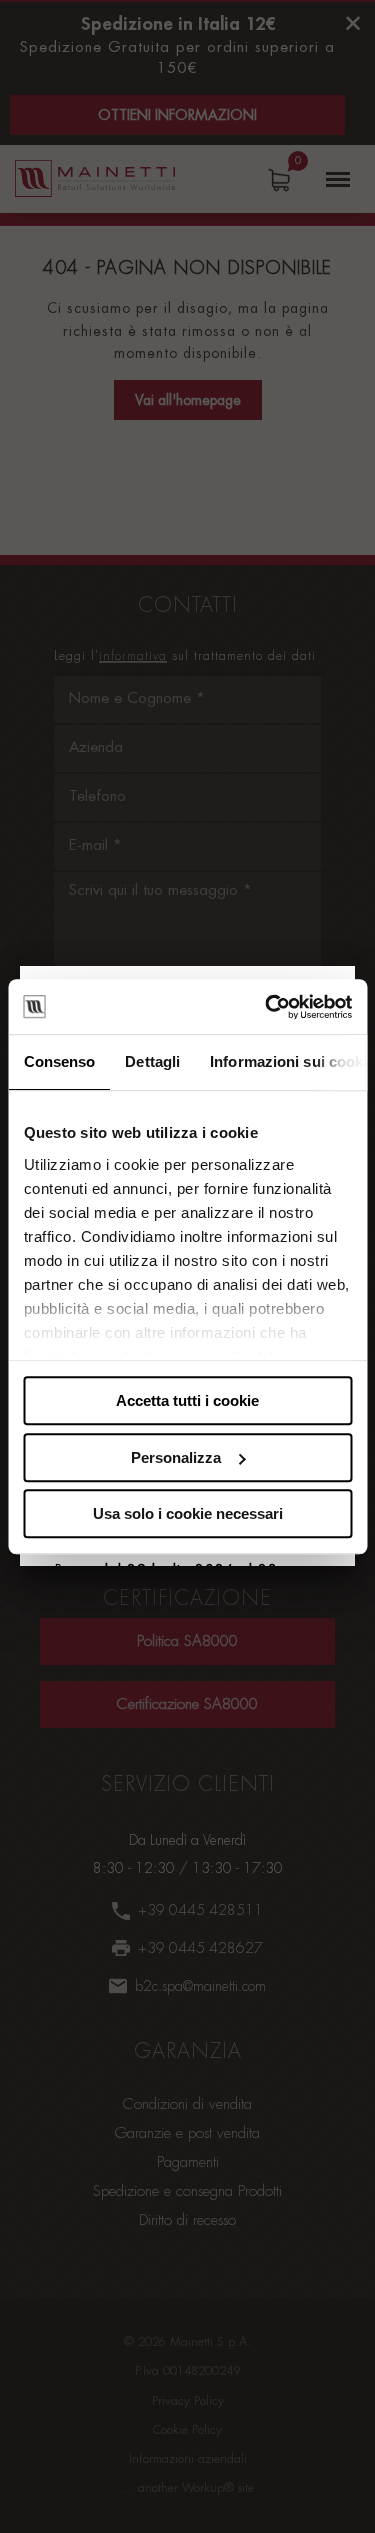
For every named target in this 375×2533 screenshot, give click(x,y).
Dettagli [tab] (152, 1061)
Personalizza (176, 1457)
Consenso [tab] (59, 1061)
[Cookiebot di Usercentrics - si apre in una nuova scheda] (267, 1007)
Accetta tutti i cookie (187, 1400)
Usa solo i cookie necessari (188, 1513)
